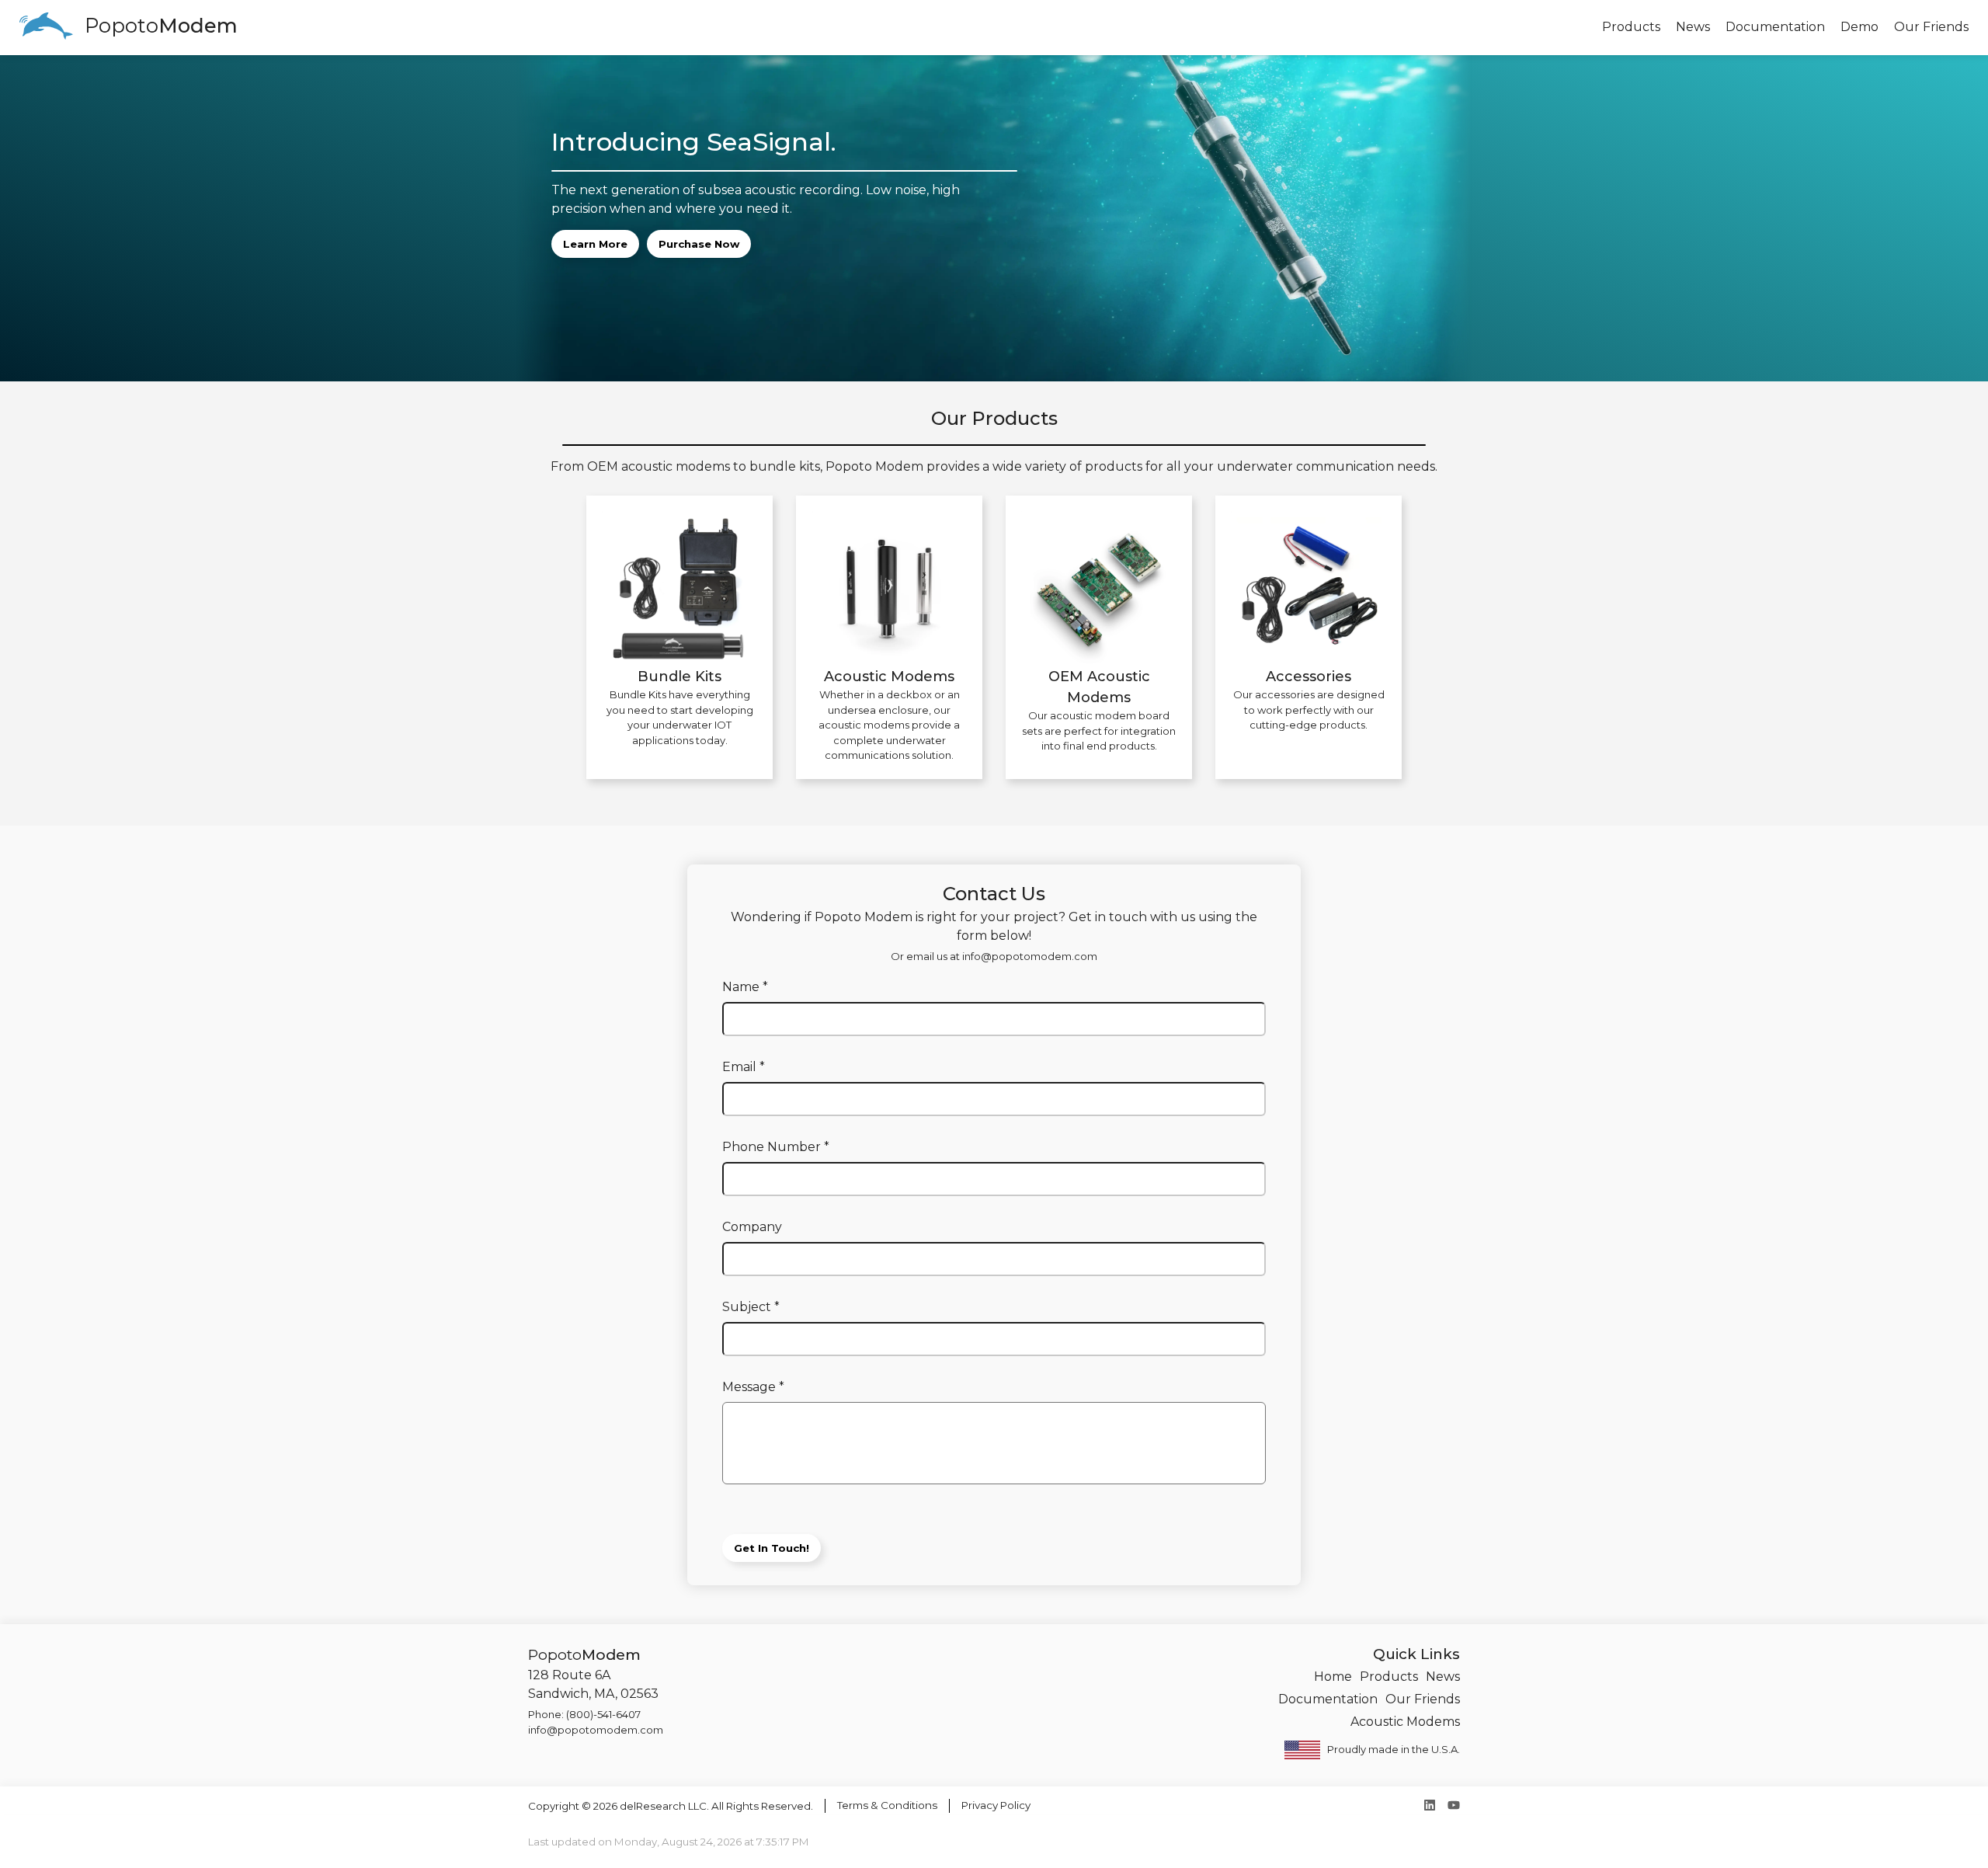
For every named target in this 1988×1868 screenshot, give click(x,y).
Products (1389, 1677)
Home (1333, 1677)
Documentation (1328, 1699)
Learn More (595, 244)
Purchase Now (699, 244)
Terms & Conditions (887, 1805)
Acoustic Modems (1405, 1722)
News (1443, 1677)
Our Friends (1423, 1699)
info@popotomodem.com (1030, 956)
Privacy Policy (996, 1805)
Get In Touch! (772, 1548)
